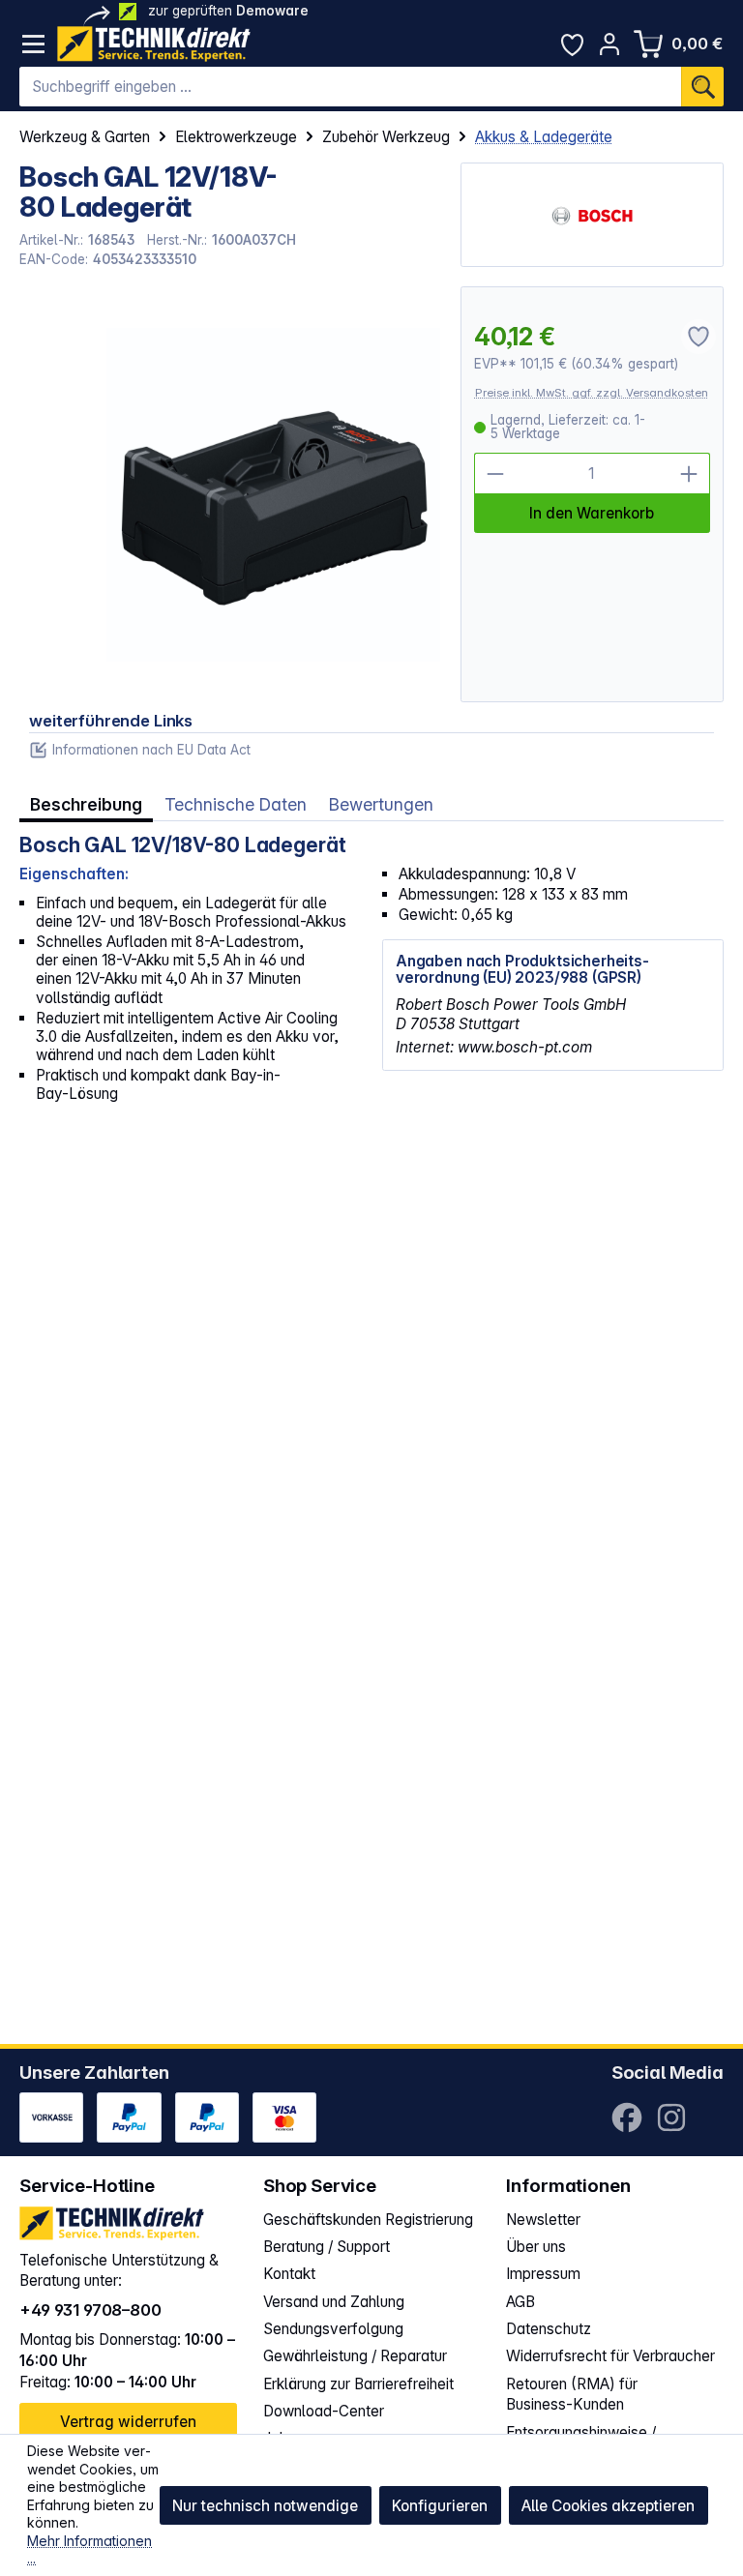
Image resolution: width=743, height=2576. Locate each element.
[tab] (86, 805)
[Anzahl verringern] (495, 474)
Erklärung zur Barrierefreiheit (358, 2384)
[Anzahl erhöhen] (689, 474)
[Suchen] (702, 87)
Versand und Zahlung (334, 2302)
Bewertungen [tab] (381, 804)
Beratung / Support (327, 2247)
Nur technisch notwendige (265, 2506)
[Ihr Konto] (610, 44)
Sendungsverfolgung (333, 2329)
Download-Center (324, 2411)
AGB (520, 2302)
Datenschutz (549, 2329)
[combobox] (350, 87)
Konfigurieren (440, 2506)
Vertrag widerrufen (128, 2422)
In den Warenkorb (592, 513)
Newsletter (543, 2220)
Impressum (543, 2274)
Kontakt (289, 2274)
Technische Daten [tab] (236, 804)
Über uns (536, 2247)
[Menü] (33, 44)
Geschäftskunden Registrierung (368, 2220)
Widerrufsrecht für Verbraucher (610, 2356)
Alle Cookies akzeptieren (608, 2506)
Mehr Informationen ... (89, 2550)
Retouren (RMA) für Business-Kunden (572, 2395)
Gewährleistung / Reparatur (355, 2356)
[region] (230, 494)
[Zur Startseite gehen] (154, 44)
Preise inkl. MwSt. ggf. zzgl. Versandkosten (592, 393)
